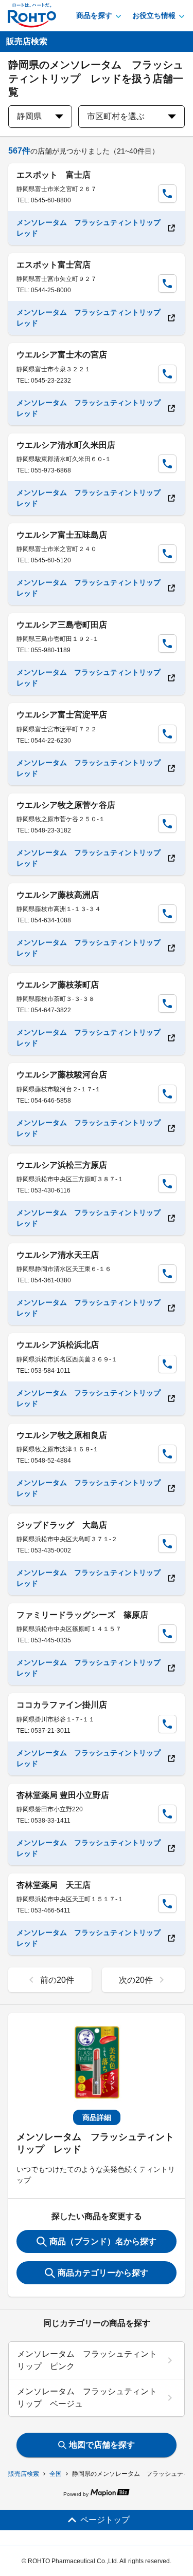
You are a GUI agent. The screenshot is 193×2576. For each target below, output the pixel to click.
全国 (56, 2474)
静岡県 (29, 116)
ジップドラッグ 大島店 (62, 1525)
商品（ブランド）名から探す (103, 2241)
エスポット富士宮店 (54, 265)
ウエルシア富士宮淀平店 (62, 715)
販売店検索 (24, 2474)
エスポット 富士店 (54, 175)
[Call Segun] (167, 194)
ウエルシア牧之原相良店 (62, 1435)
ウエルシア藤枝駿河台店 (62, 1075)
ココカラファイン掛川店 (62, 1705)
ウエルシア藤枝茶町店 (58, 985)
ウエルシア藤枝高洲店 (58, 895)
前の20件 (57, 1980)
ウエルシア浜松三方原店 (62, 1165)
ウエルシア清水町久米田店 (66, 445)
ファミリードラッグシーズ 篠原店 (82, 1615)
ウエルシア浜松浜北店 (58, 1345)
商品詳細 (97, 2117)
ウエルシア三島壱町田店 (62, 625)
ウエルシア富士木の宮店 (62, 355)
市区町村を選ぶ (116, 116)
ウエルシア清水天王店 (58, 1255)
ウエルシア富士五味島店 (62, 535)
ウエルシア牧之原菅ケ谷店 (66, 805)
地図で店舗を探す (102, 2445)
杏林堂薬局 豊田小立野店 (63, 1795)
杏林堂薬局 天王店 (54, 1885)
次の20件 (136, 1980)
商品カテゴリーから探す (103, 2273)
